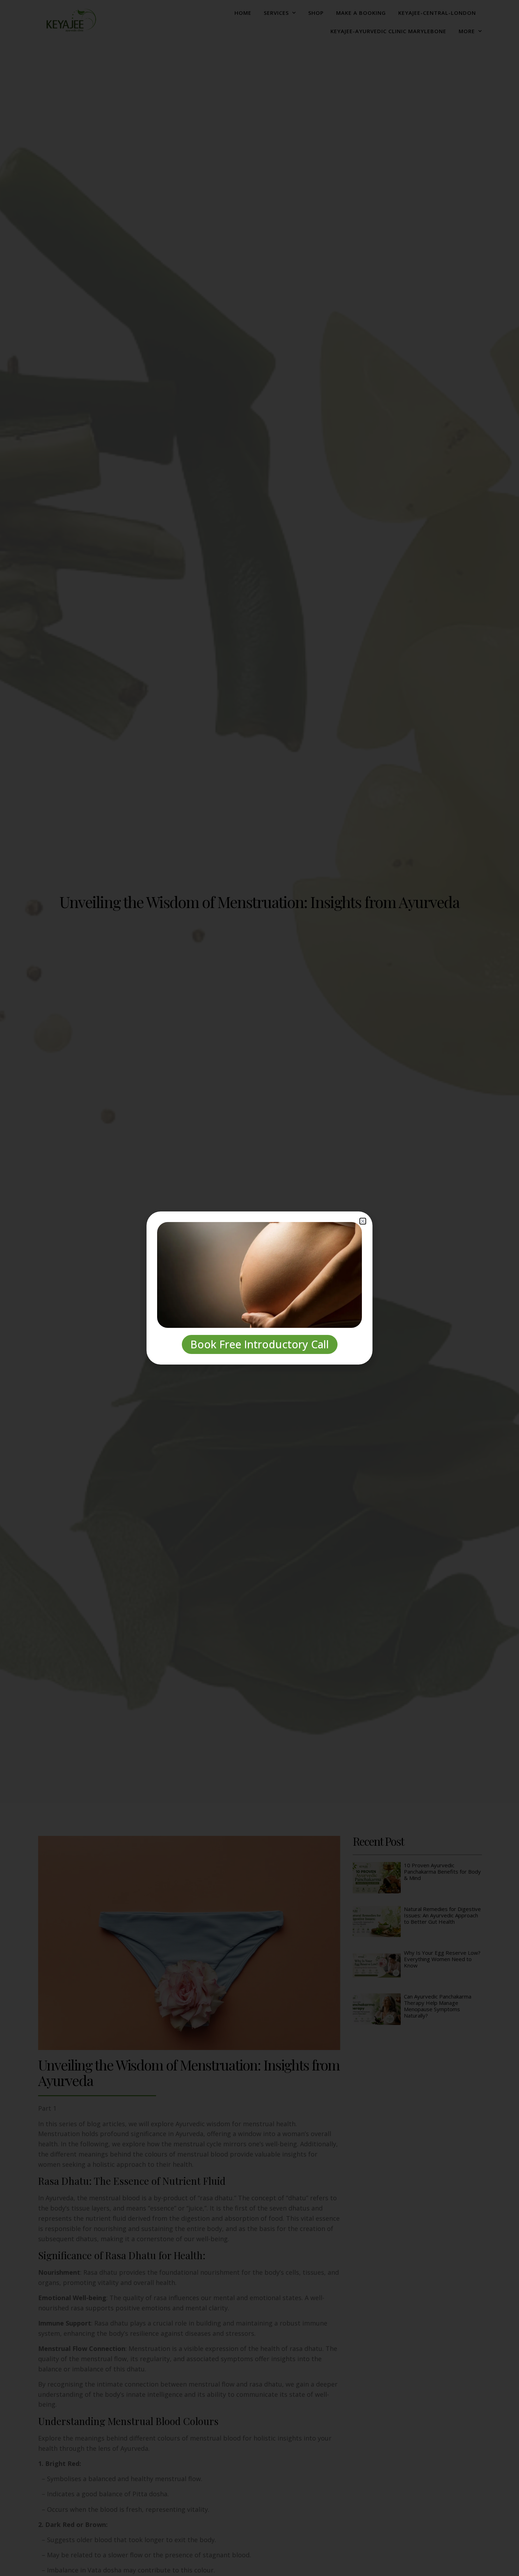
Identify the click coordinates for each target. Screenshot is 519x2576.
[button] (363, 1221)
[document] (259, 1288)
